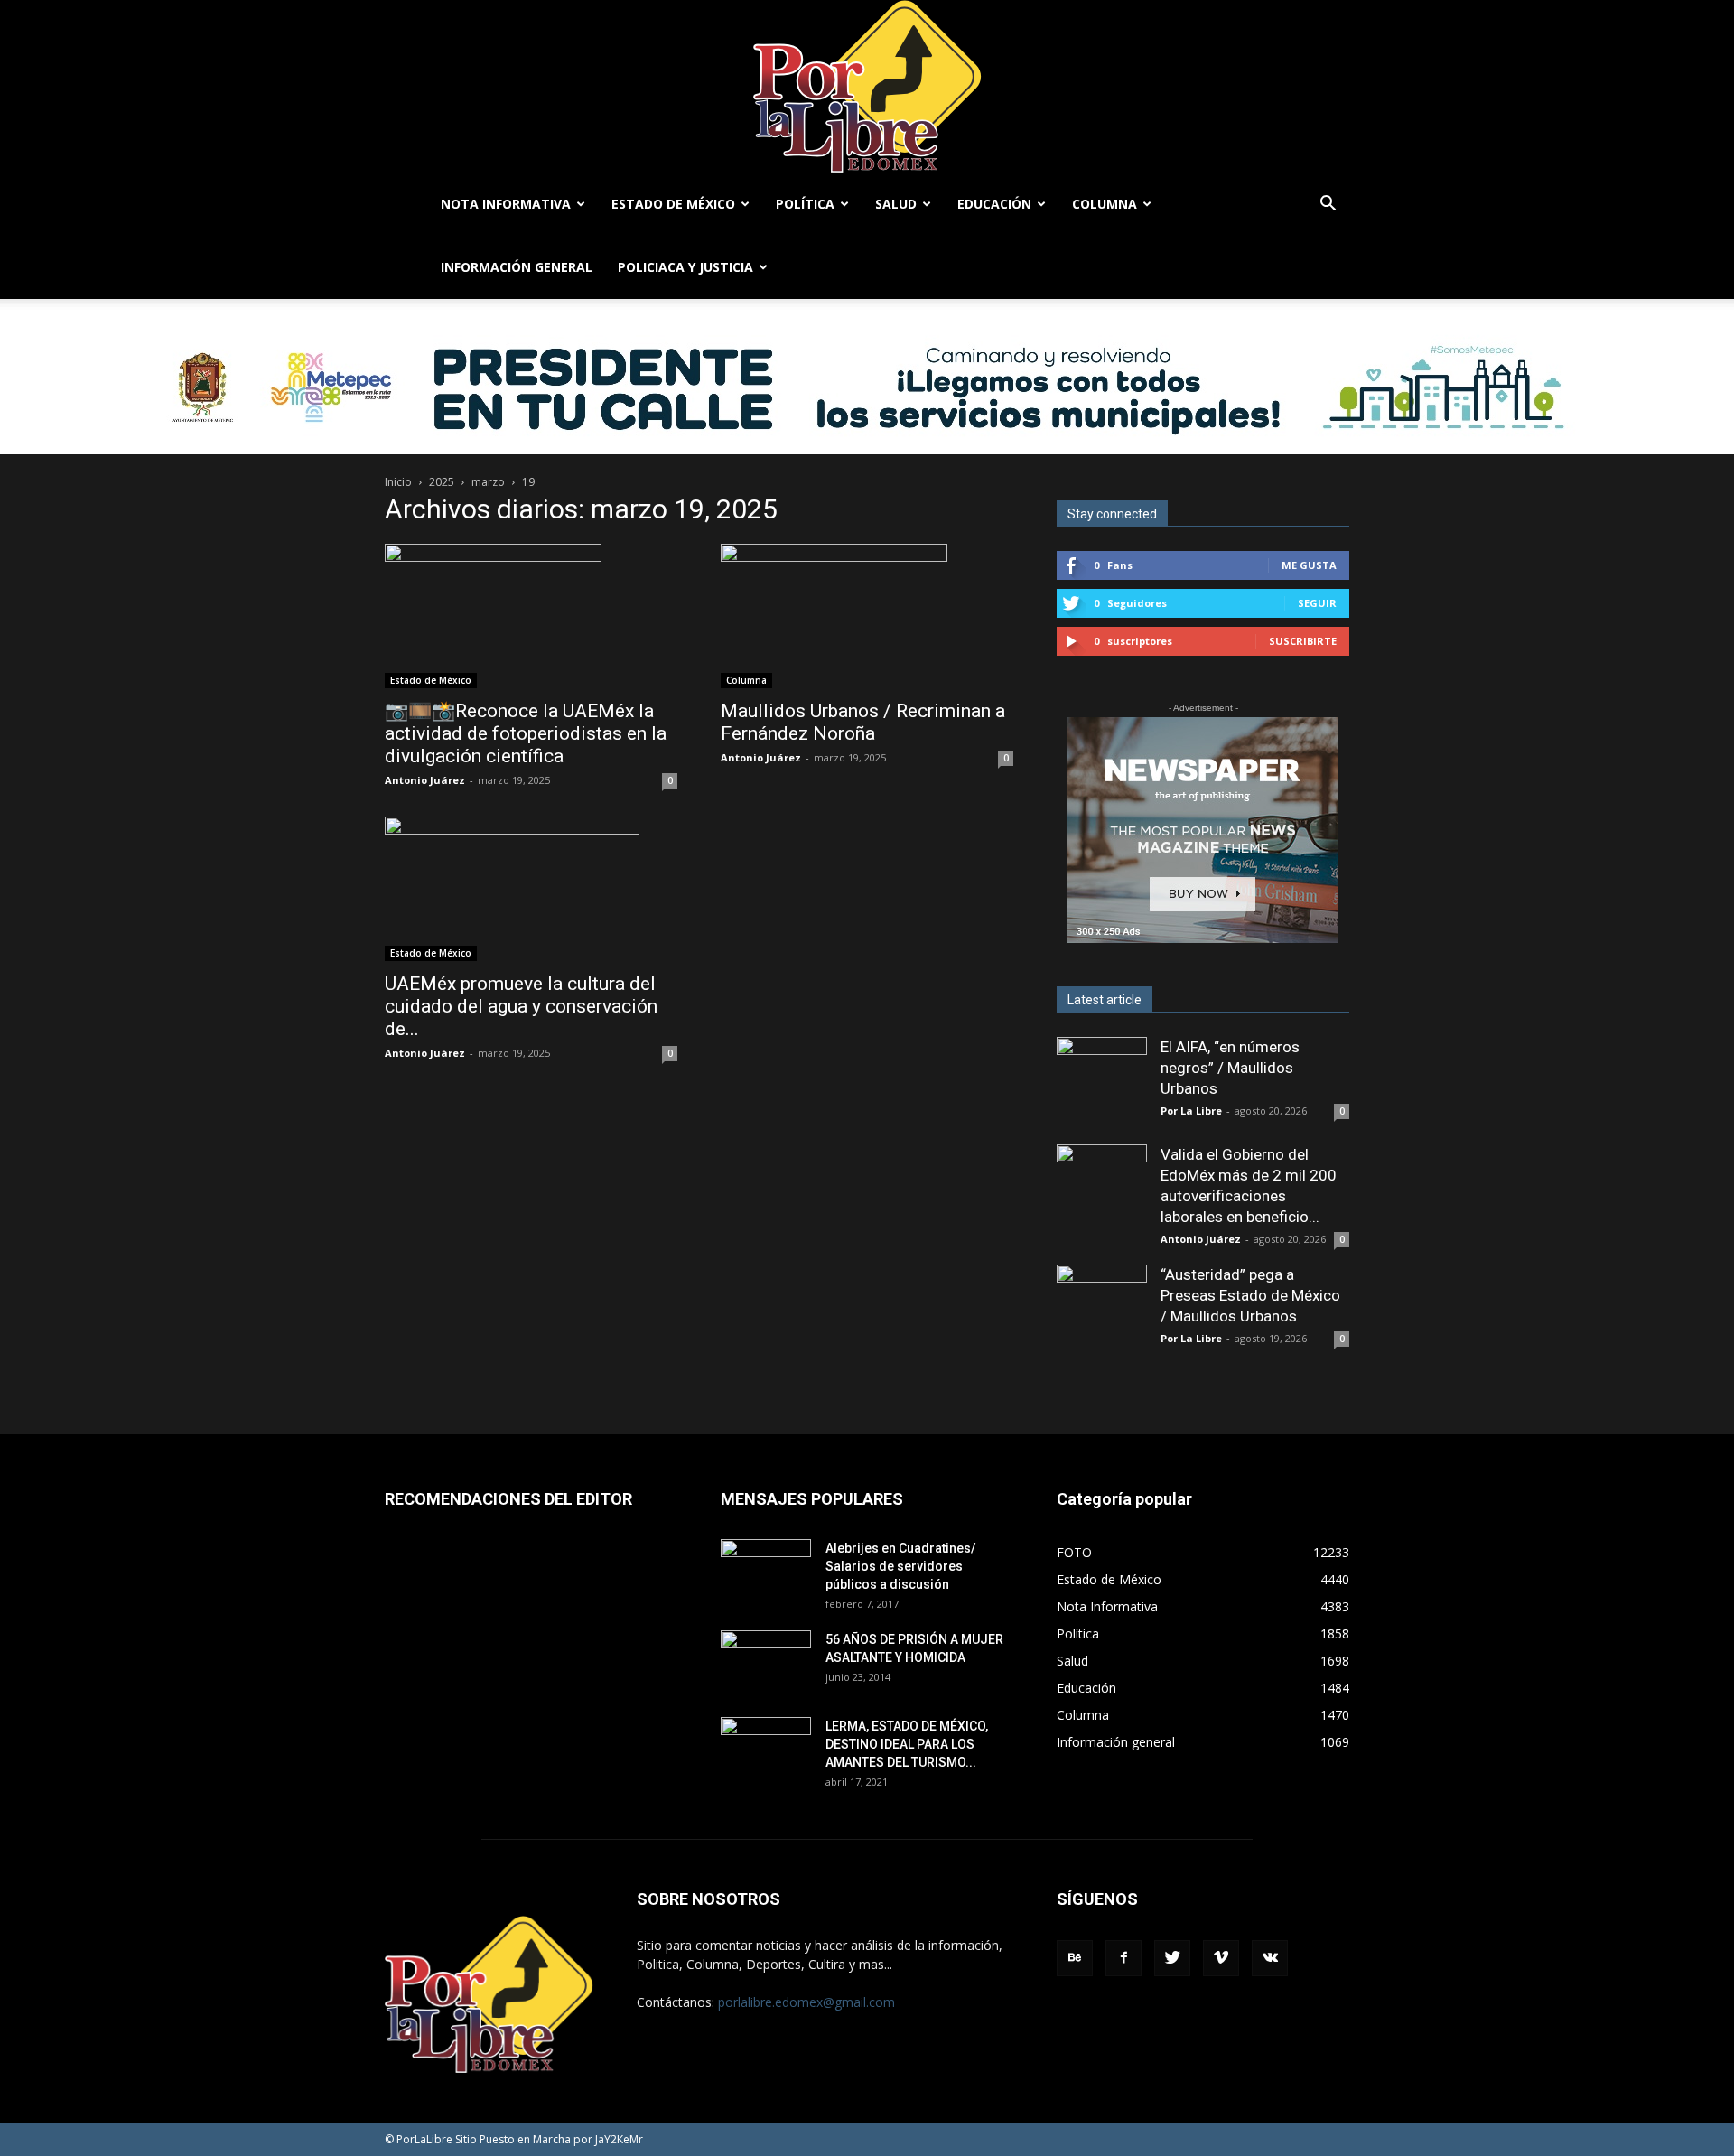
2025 (442, 482)
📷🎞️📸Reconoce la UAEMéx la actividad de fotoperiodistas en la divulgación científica (526, 733)
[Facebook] (1123, 1958)
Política (805, 204)
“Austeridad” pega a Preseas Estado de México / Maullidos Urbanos (1250, 1295)
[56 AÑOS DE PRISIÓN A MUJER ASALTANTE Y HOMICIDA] (766, 1662)
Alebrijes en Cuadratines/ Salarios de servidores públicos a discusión (900, 1566)
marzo (488, 482)
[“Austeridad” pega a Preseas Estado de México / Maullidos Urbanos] (1102, 1310)
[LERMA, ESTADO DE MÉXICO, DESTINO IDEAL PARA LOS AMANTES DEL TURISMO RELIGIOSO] (766, 1747)
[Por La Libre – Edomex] (867, 86)
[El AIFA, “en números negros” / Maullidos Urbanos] (1102, 1082)
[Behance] (1075, 1958)
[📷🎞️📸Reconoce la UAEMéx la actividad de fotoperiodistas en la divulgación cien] (531, 616)
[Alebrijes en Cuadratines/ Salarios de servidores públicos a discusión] (766, 1571)
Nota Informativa (506, 204)
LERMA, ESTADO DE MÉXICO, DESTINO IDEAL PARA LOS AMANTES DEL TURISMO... (907, 1744)
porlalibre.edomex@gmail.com (806, 2002)
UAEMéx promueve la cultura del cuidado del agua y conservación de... (521, 1006)
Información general (517, 267)
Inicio (398, 482)
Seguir (1317, 603)
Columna (1105, 204)
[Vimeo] (1221, 1958)
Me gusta (1309, 565)
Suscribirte (1303, 641)
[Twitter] (1172, 1958)
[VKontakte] (1270, 1958)
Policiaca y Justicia (685, 267)
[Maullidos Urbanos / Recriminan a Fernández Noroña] (867, 616)
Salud (896, 204)
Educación (994, 204)
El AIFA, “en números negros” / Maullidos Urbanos (1230, 1068)
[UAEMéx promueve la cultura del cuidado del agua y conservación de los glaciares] (531, 889)
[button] (1328, 205)
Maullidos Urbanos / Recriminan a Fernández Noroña (863, 722)
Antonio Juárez (425, 780)
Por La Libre (1191, 1111)
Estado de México (673, 204)
